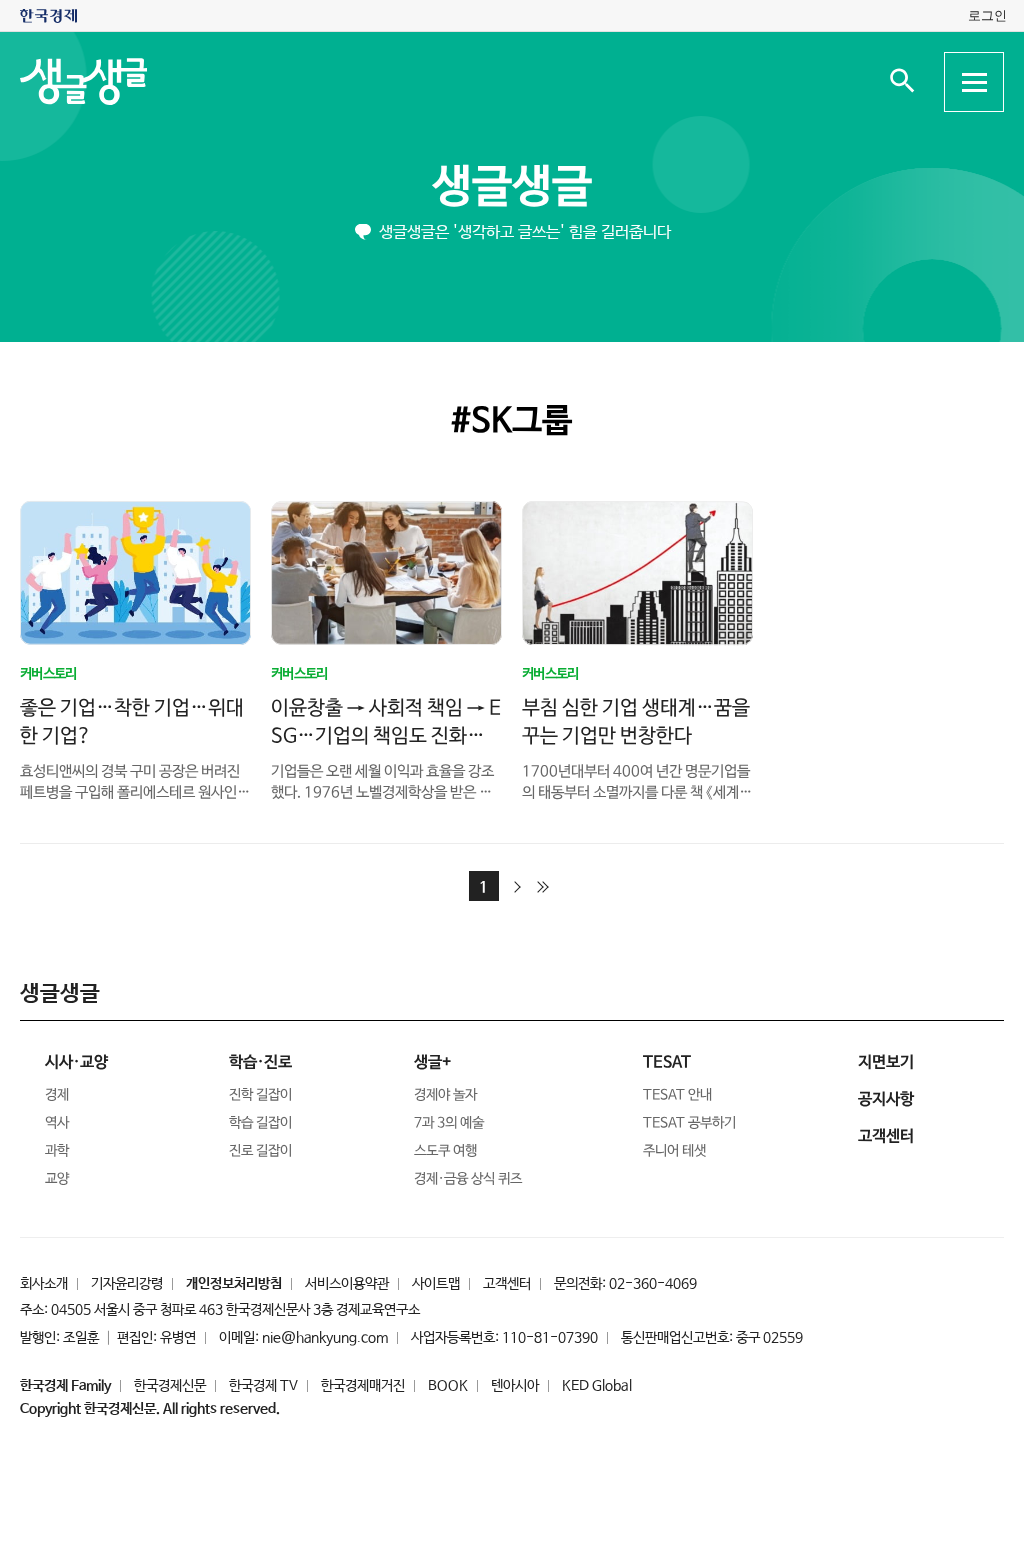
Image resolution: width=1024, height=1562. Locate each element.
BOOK (448, 1386)
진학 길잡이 (260, 1095)
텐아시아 (515, 1386)
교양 (57, 1179)
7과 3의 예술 (449, 1123)
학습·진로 (260, 1062)
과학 (57, 1151)
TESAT (667, 1062)
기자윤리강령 (127, 1284)
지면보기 (886, 1062)
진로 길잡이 (260, 1151)
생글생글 (512, 187)
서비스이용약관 (347, 1284)
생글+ (432, 1062)
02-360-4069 (653, 1284)
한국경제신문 (170, 1386)
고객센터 (507, 1284)
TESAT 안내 (677, 1095)
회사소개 (44, 1284)
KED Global (597, 1386)
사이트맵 (436, 1284)
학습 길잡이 (260, 1123)
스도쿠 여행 (445, 1151)
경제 (57, 1095)
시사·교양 (76, 1062)
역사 (57, 1123)
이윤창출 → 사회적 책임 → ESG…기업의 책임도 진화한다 (386, 736)
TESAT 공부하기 (689, 1123)
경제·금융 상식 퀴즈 (468, 1179)
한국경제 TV (263, 1386)
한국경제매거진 (363, 1386)
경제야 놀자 (445, 1095)
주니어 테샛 (674, 1151)
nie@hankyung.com (325, 1338)
